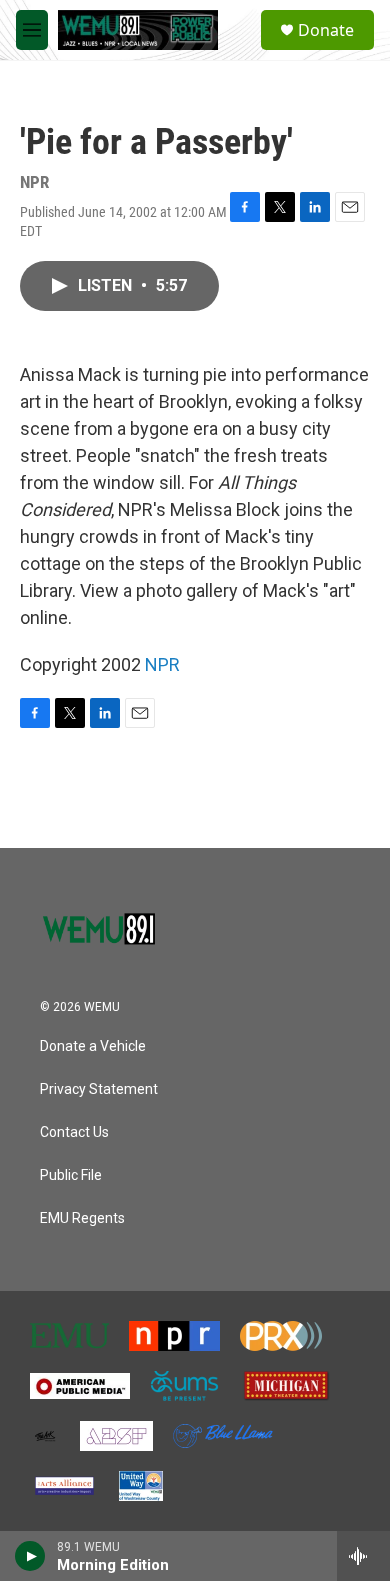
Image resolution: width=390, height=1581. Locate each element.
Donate (326, 30)
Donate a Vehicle (93, 1046)
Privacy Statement (99, 1089)
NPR (162, 664)
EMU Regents (82, 1218)
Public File (71, 1175)
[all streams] (363, 1556)
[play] (30, 1556)
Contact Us (74, 1132)
